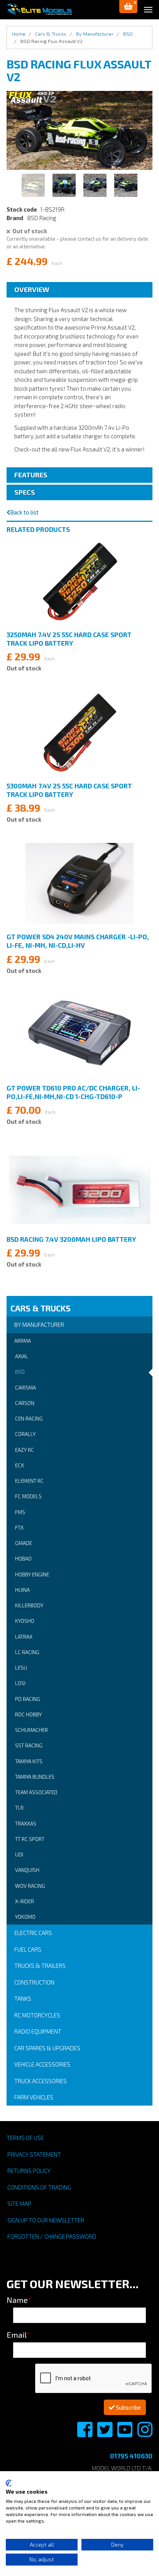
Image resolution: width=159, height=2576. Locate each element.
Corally (25, 1434)
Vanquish (27, 1870)
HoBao (23, 1559)
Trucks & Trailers (40, 1966)
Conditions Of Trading (39, 2187)
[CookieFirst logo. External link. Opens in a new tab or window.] (9, 2483)
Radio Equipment (38, 2031)
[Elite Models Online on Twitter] (105, 2434)
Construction (34, 1982)
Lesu (21, 1668)
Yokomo (25, 1917)
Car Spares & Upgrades (47, 2048)
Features (31, 475)
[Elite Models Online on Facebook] (85, 2434)
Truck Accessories (41, 2081)
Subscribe (128, 2407)
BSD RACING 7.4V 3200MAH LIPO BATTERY (71, 1239)
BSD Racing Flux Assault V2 (52, 41)
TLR (19, 1808)
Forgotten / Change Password (52, 2236)
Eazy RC (25, 1450)
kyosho (25, 1621)
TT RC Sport (30, 1839)
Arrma (23, 1341)
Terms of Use (25, 2138)
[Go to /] (39, 9)
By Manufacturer (39, 1325)
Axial (22, 1356)
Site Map (19, 2203)
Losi (20, 1683)
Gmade (24, 1543)
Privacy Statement (34, 2154)
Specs (25, 492)
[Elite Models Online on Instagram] (145, 2434)
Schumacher (31, 1730)
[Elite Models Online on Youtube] (125, 2434)
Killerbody (29, 1605)
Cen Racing (29, 1419)
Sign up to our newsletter (46, 2220)
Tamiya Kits (29, 1761)
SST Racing (29, 1745)
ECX (19, 1465)
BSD (20, 1372)
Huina (22, 1590)
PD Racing (28, 1699)
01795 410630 (131, 2456)
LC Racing (27, 1652)
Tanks (23, 1998)
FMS (20, 1512)
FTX (19, 1528)
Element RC (29, 1481)
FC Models (28, 1496)
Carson (25, 1403)
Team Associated (36, 1792)
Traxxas (26, 1824)
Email (18, 2335)
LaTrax (24, 1637)
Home (19, 34)
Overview (32, 289)
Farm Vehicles (34, 2097)
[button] (128, 7)
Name (19, 2300)
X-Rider (25, 1901)
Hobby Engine (32, 1574)
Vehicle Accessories (42, 2064)
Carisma (25, 1388)
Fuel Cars (28, 1949)
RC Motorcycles (37, 2015)
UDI (19, 1855)
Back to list (24, 512)
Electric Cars (33, 1933)
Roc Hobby (28, 1714)
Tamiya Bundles (35, 1777)
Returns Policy (29, 2171)
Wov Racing (30, 1886)
